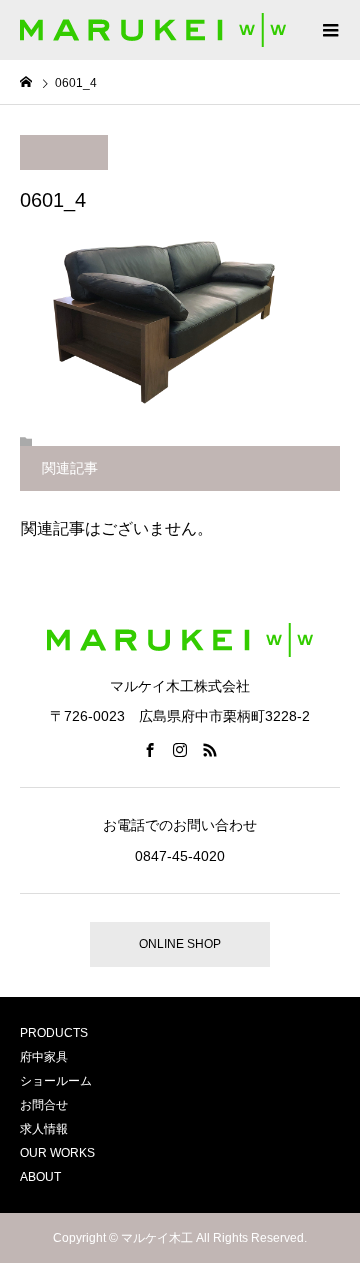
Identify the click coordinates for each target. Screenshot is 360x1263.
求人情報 (44, 1129)
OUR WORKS (57, 1153)
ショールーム (56, 1081)
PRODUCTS (54, 1033)
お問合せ (44, 1105)
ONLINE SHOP (180, 944)
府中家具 (44, 1057)
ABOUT (40, 1177)
